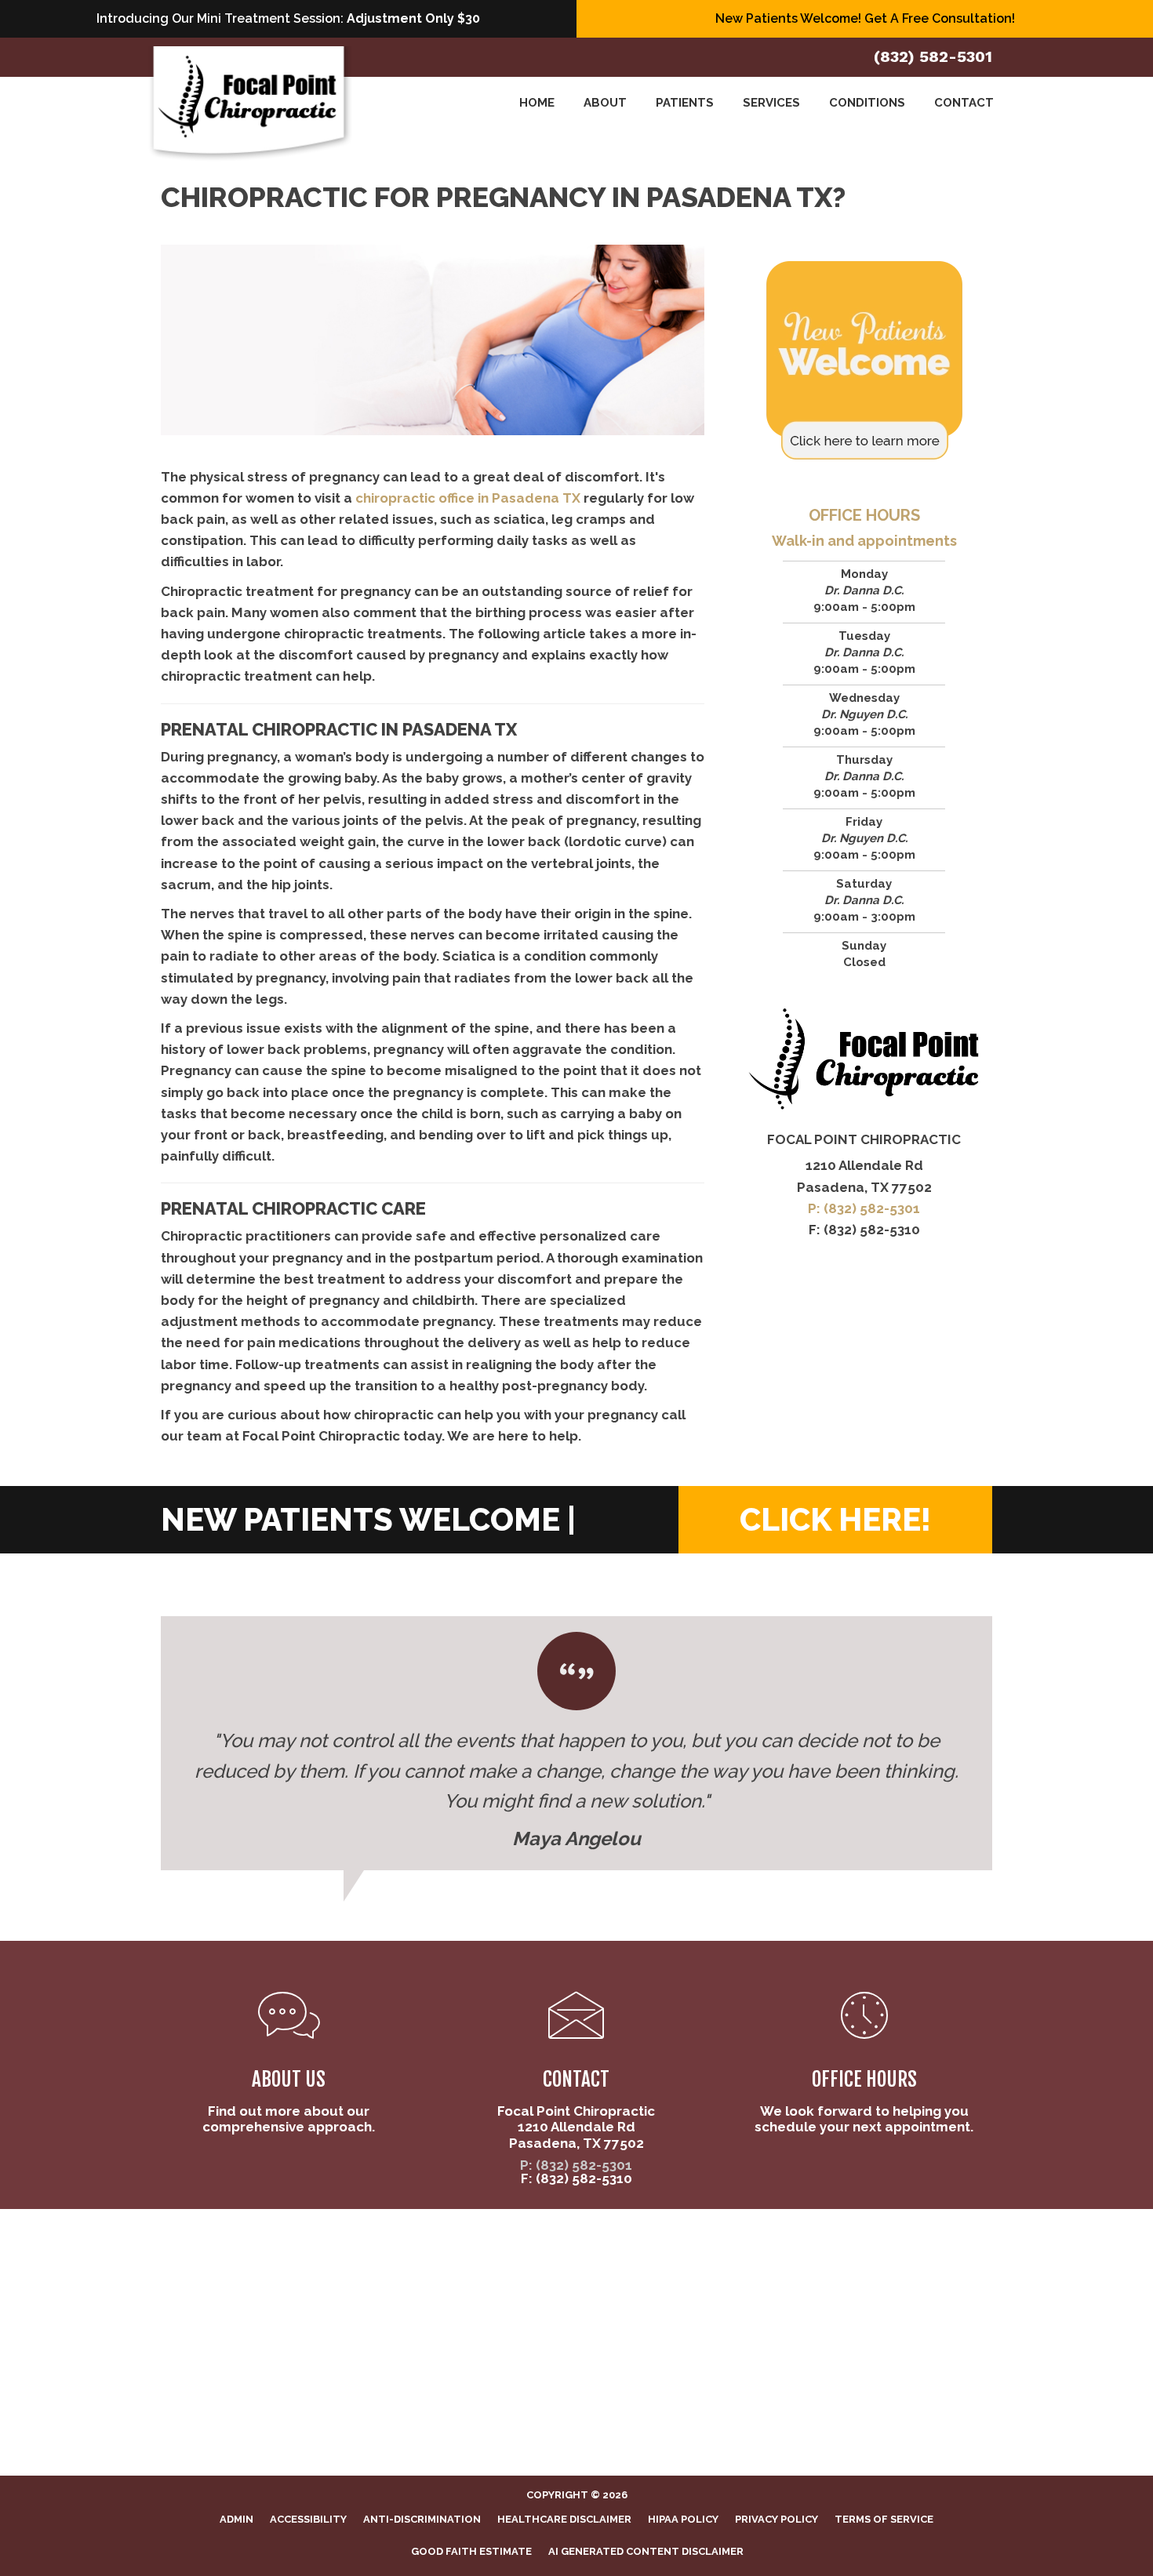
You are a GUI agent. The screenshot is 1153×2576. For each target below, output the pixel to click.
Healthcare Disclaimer (564, 2519)
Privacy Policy (777, 2519)
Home (537, 103)
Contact (964, 103)
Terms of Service (884, 2519)
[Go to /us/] (289, 2066)
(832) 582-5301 (933, 56)
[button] (835, 1520)
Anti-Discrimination (422, 2519)
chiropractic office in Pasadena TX (468, 498)
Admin (236, 2519)
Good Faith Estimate (471, 2551)
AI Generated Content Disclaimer (646, 2551)
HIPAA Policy (683, 2519)
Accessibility (308, 2519)
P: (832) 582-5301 (864, 1208)
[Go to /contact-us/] (577, 2073)
